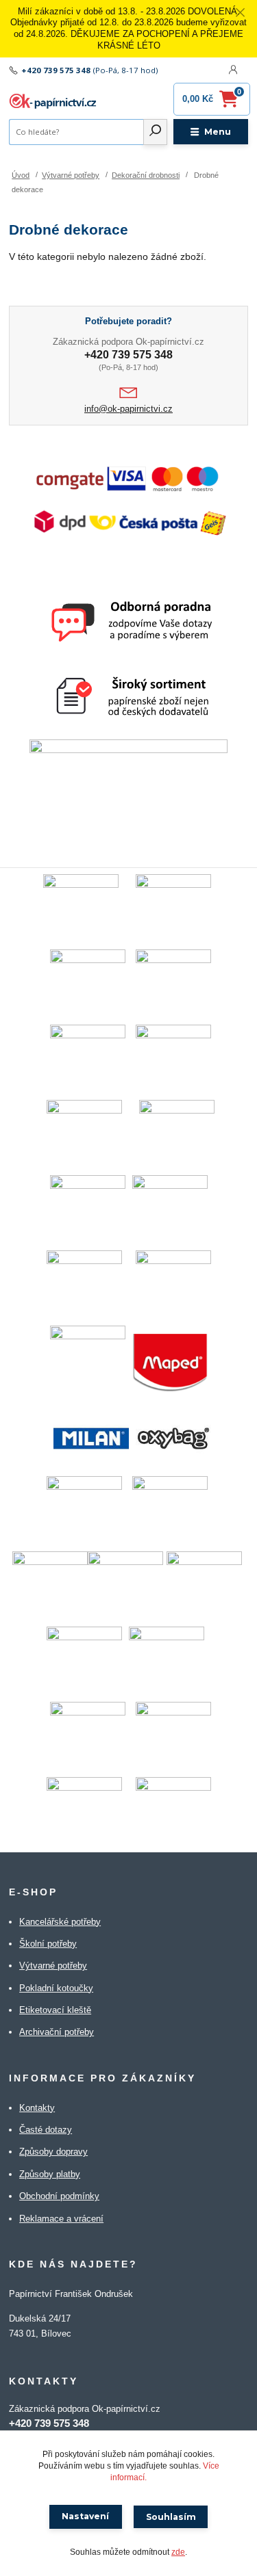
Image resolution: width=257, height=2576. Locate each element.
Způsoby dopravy (53, 2152)
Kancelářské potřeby (60, 1922)
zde (178, 2552)
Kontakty (37, 2108)
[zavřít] (240, 14)
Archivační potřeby (57, 2032)
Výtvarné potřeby (71, 175)
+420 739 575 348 (56, 70)
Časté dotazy (46, 2130)
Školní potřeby (48, 1944)
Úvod (21, 175)
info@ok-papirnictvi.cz (128, 409)
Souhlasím (171, 2517)
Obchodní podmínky (59, 2196)
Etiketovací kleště (55, 2010)
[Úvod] (54, 101)
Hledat (156, 132)
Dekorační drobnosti (146, 175)
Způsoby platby (50, 2174)
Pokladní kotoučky (56, 1988)
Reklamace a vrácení (61, 2219)
